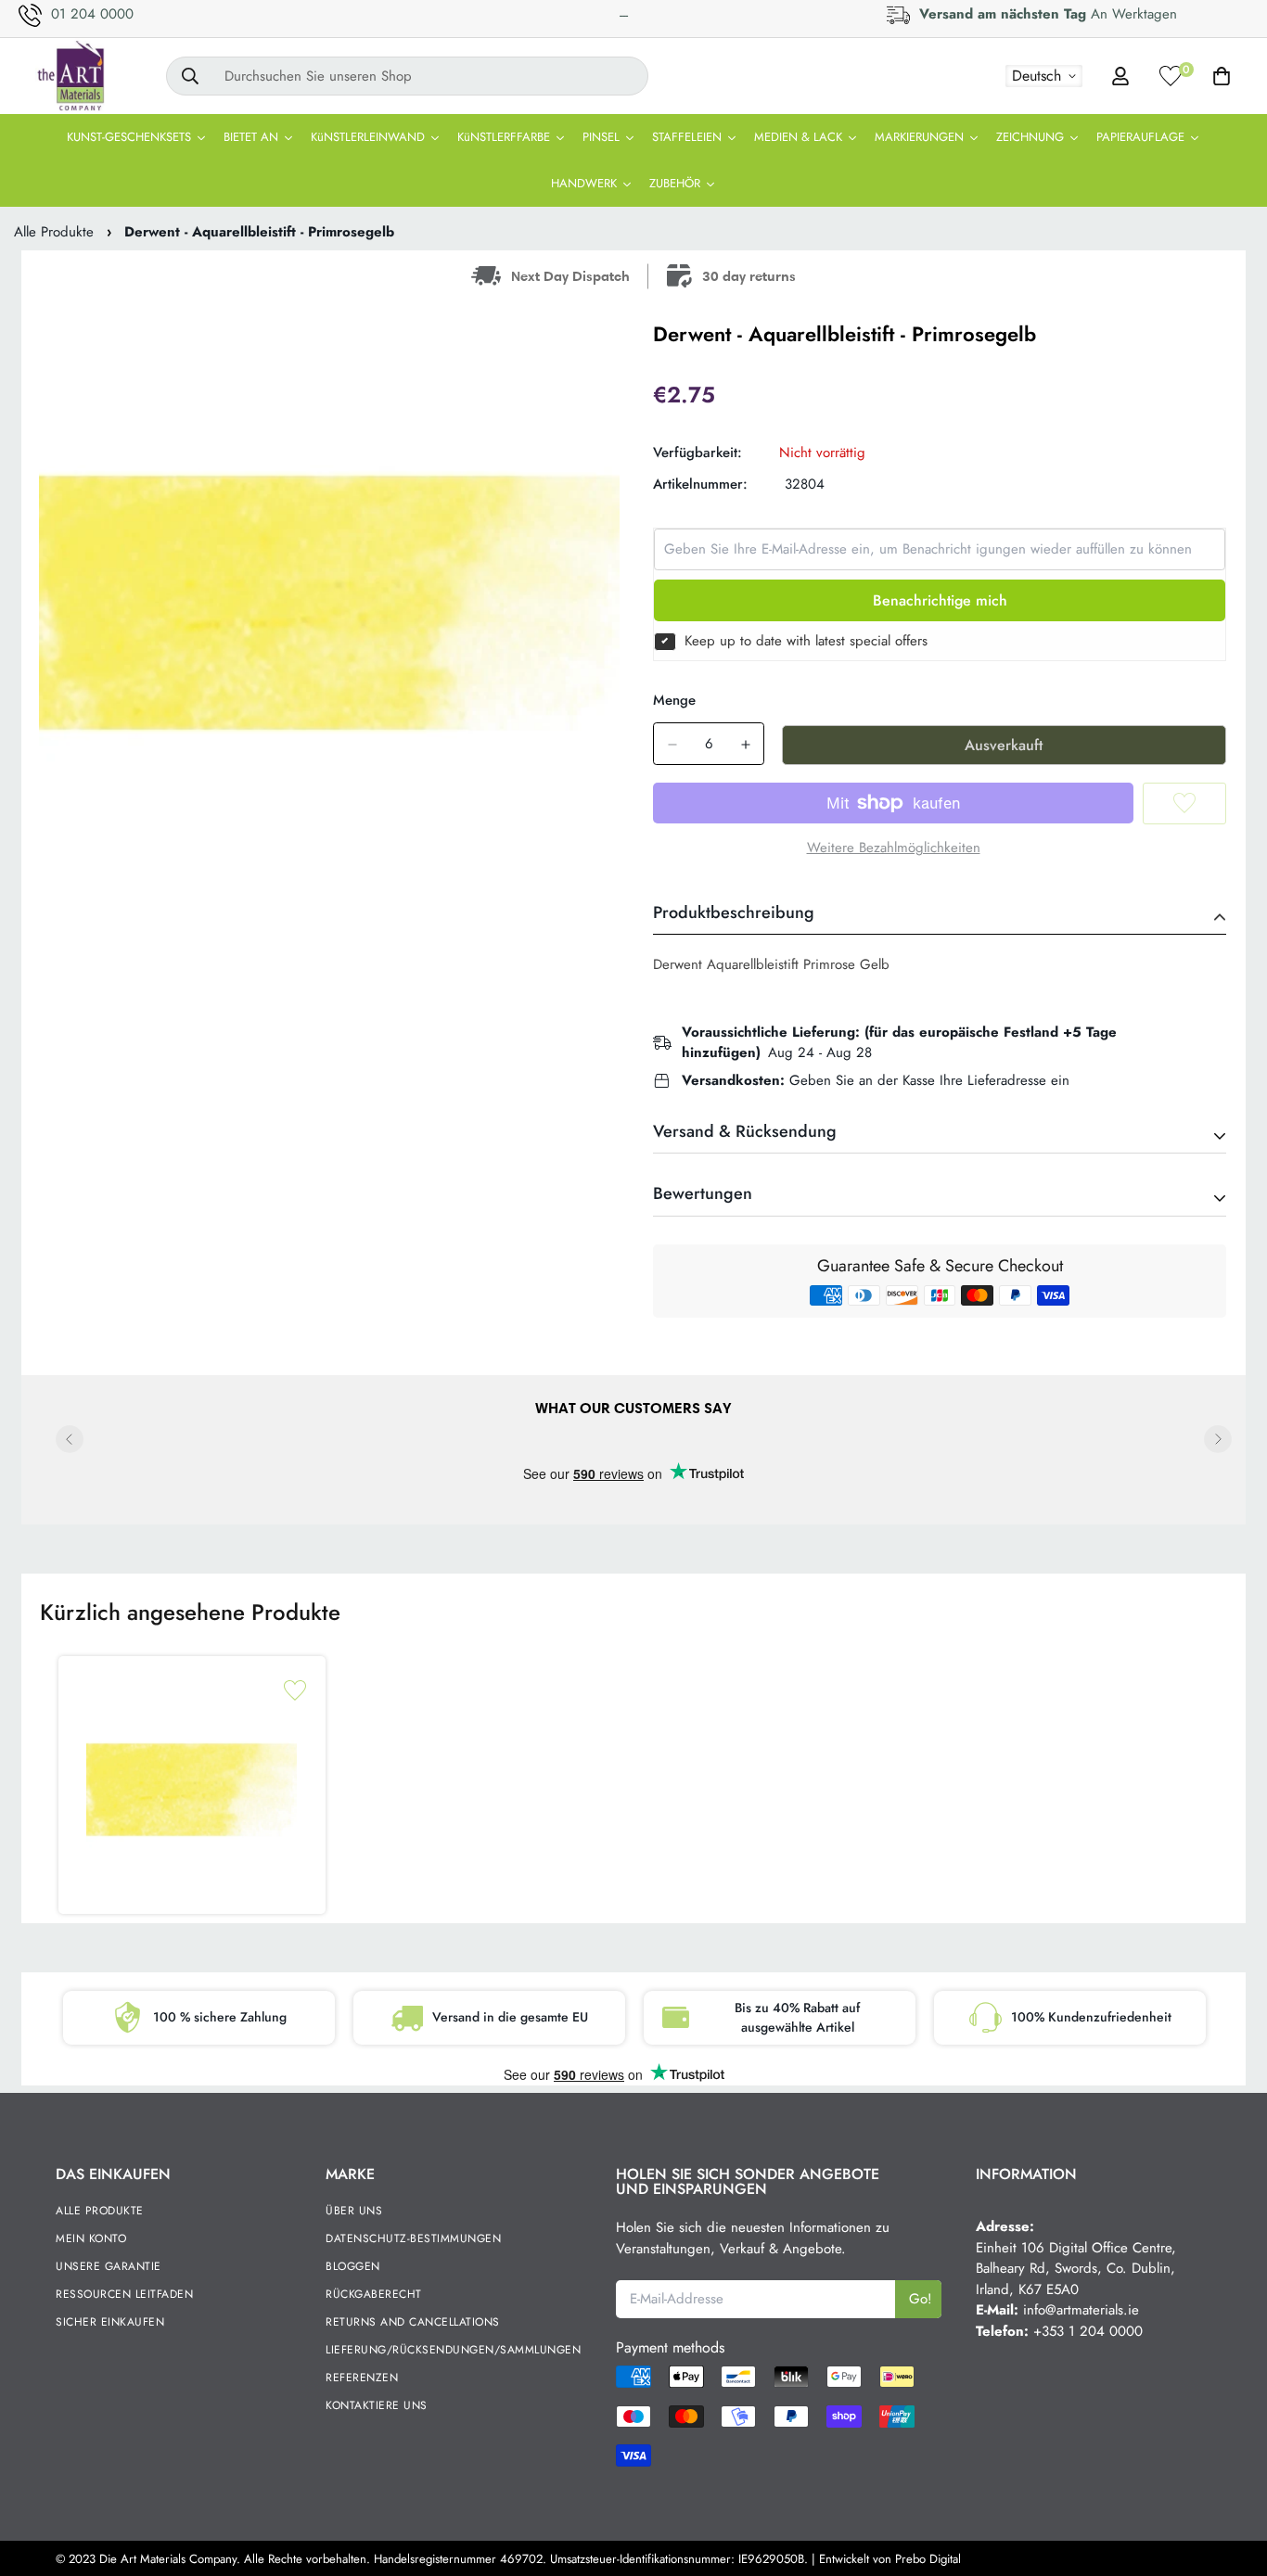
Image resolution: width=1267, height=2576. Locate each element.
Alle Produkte (54, 232)
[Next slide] (1218, 1439)
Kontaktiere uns (377, 2405)
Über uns (354, 2211)
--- (624, 15)
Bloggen (353, 2266)
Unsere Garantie (109, 2266)
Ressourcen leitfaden (124, 2294)
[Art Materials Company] (70, 76)
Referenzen (362, 2378)
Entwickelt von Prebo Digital (890, 2559)
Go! (921, 2299)
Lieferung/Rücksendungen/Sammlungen (453, 2350)
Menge (674, 700)
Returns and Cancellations (413, 2322)
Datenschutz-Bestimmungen (413, 2238)
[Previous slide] (70, 1439)
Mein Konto (91, 2238)
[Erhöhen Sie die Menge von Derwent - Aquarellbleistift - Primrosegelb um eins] (745, 745)
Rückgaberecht (374, 2294)
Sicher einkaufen (110, 2322)
